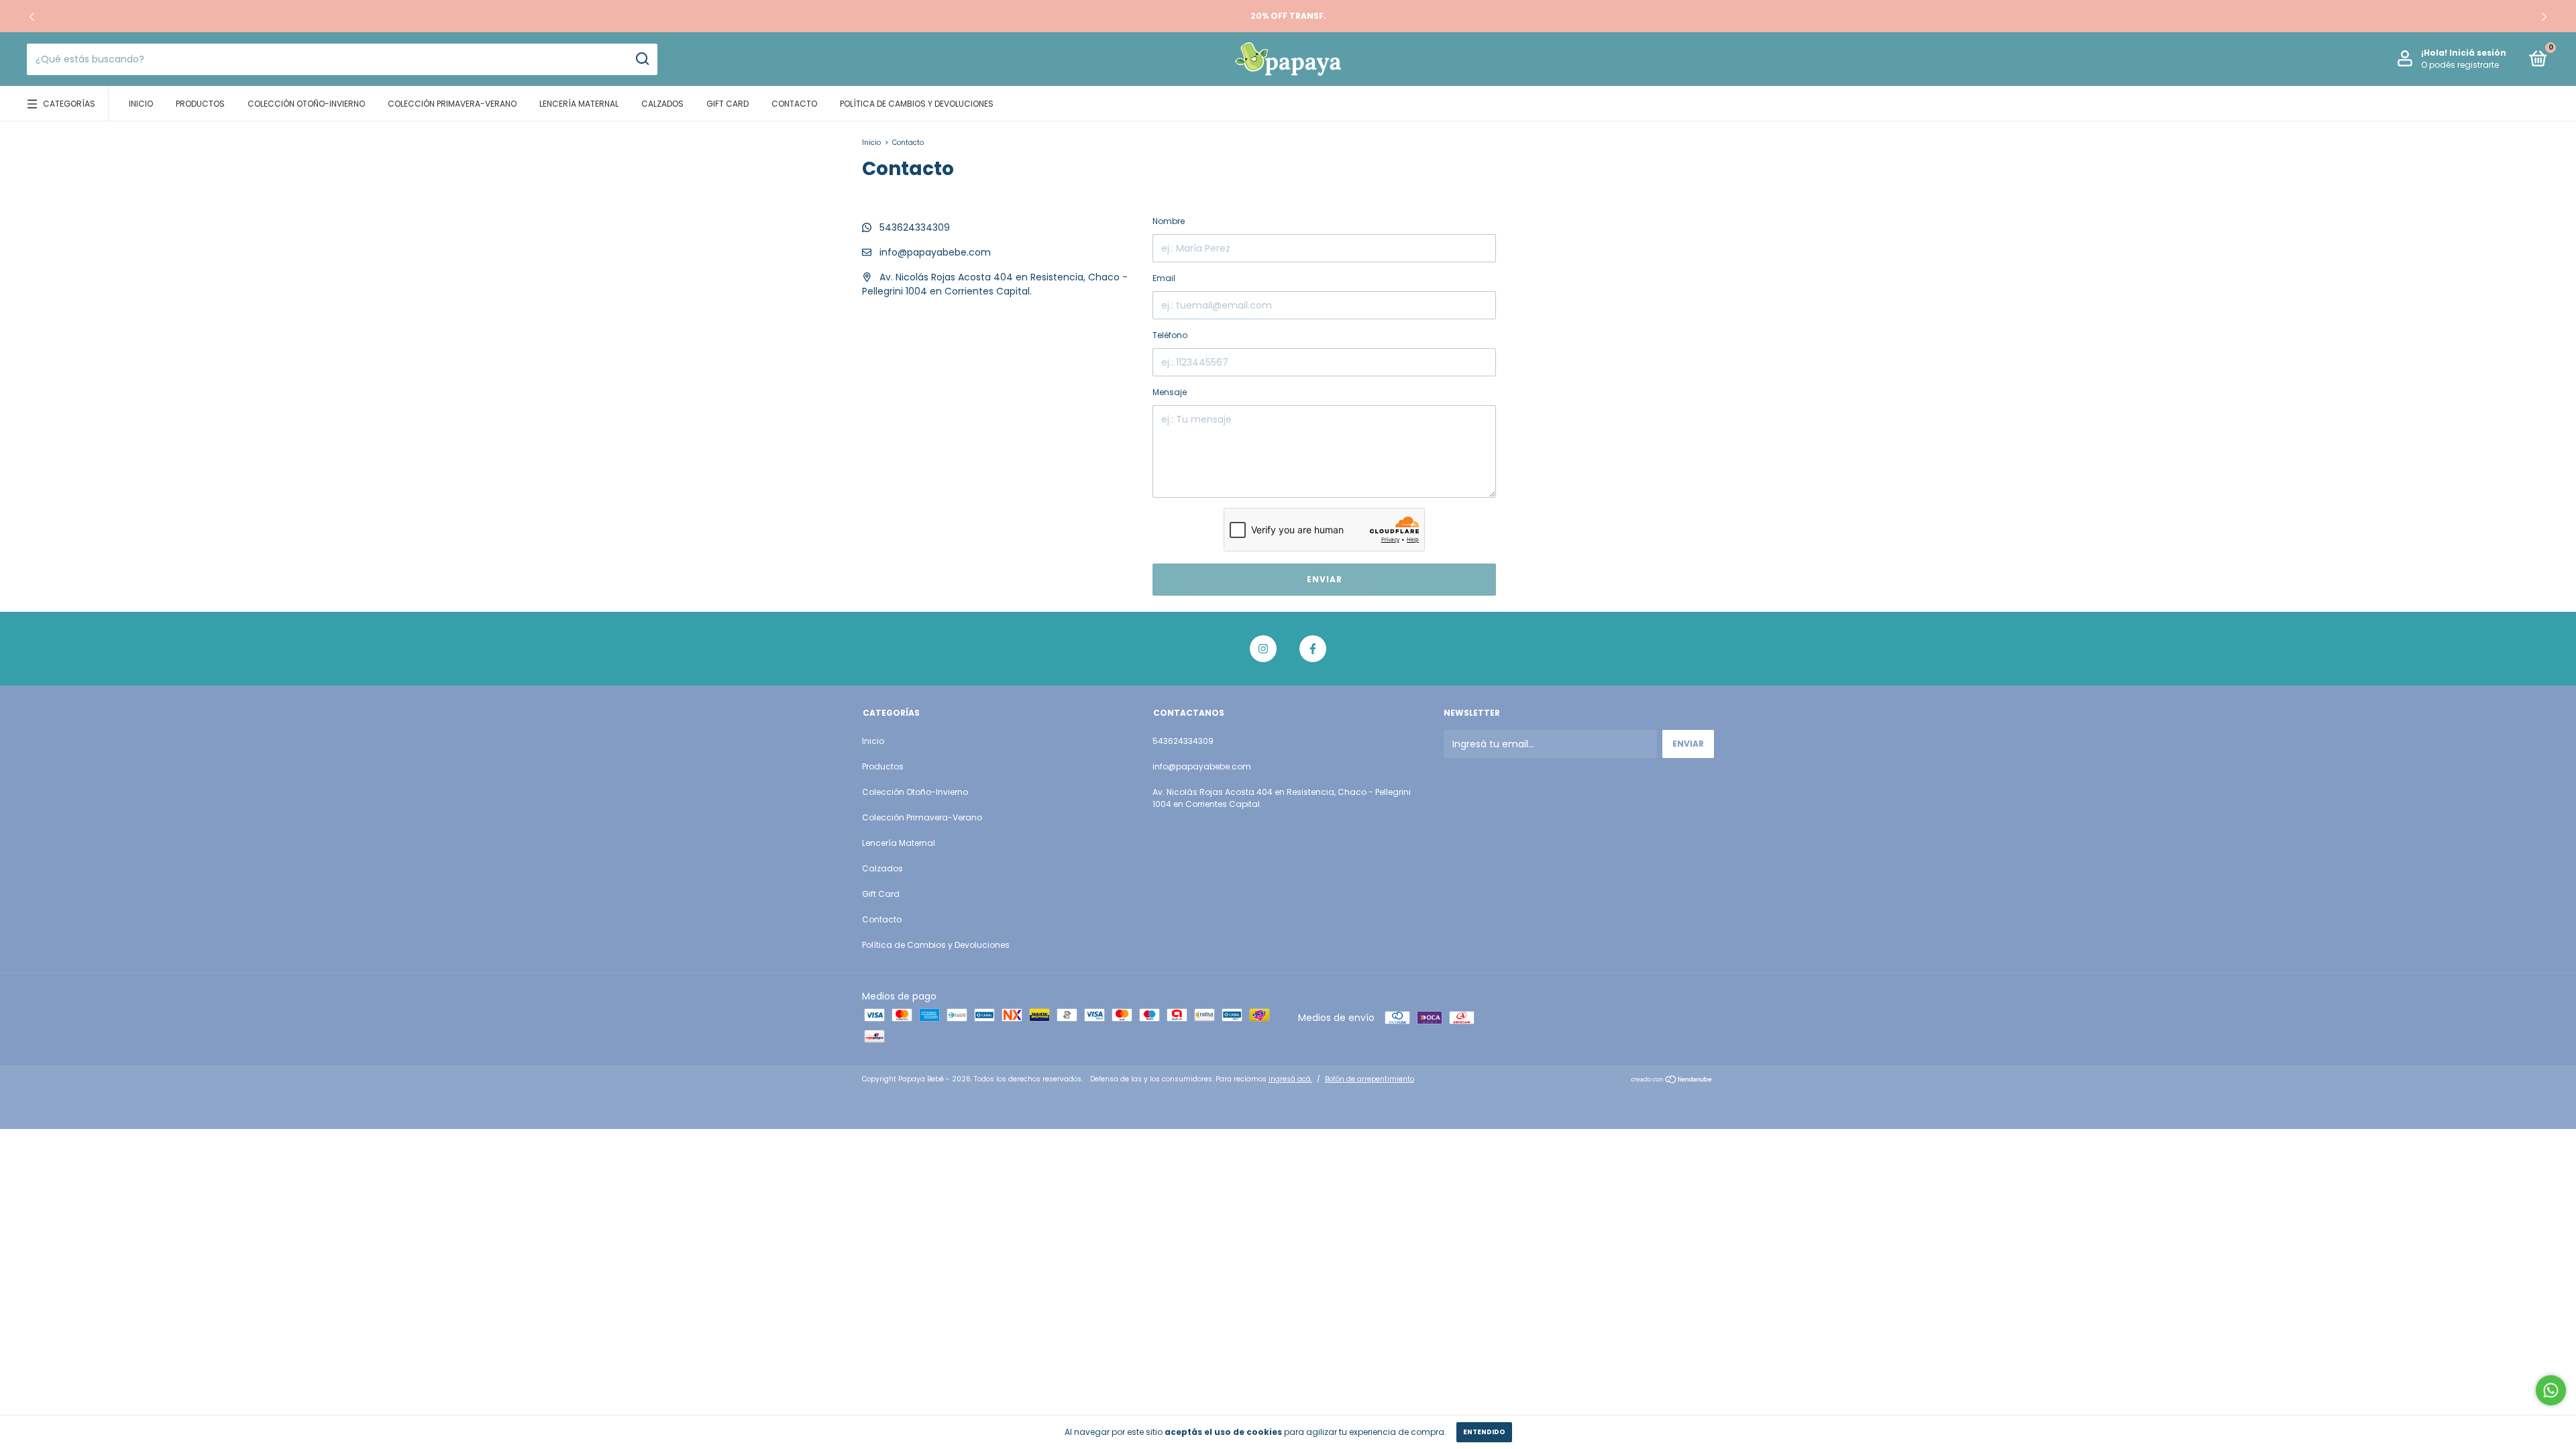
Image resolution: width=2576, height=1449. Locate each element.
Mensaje (1170, 392)
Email (1164, 278)
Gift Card (728, 104)
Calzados (662, 104)
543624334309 (913, 227)
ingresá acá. (1290, 1079)
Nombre (1169, 221)
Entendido (1484, 1432)
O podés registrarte (2460, 65)
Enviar (1325, 579)
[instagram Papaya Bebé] (1263, 649)
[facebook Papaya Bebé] (1313, 649)
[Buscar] (642, 59)
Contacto (794, 104)
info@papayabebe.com (935, 252)
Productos (200, 104)
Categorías (69, 104)
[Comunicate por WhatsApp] (2551, 1390)
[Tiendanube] (1672, 1081)
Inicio (141, 104)
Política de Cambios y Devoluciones (917, 104)
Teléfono (1170, 335)
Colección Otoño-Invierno (306, 104)
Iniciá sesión (2478, 53)
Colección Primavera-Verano (452, 104)
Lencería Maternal (579, 104)
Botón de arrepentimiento (1370, 1079)
